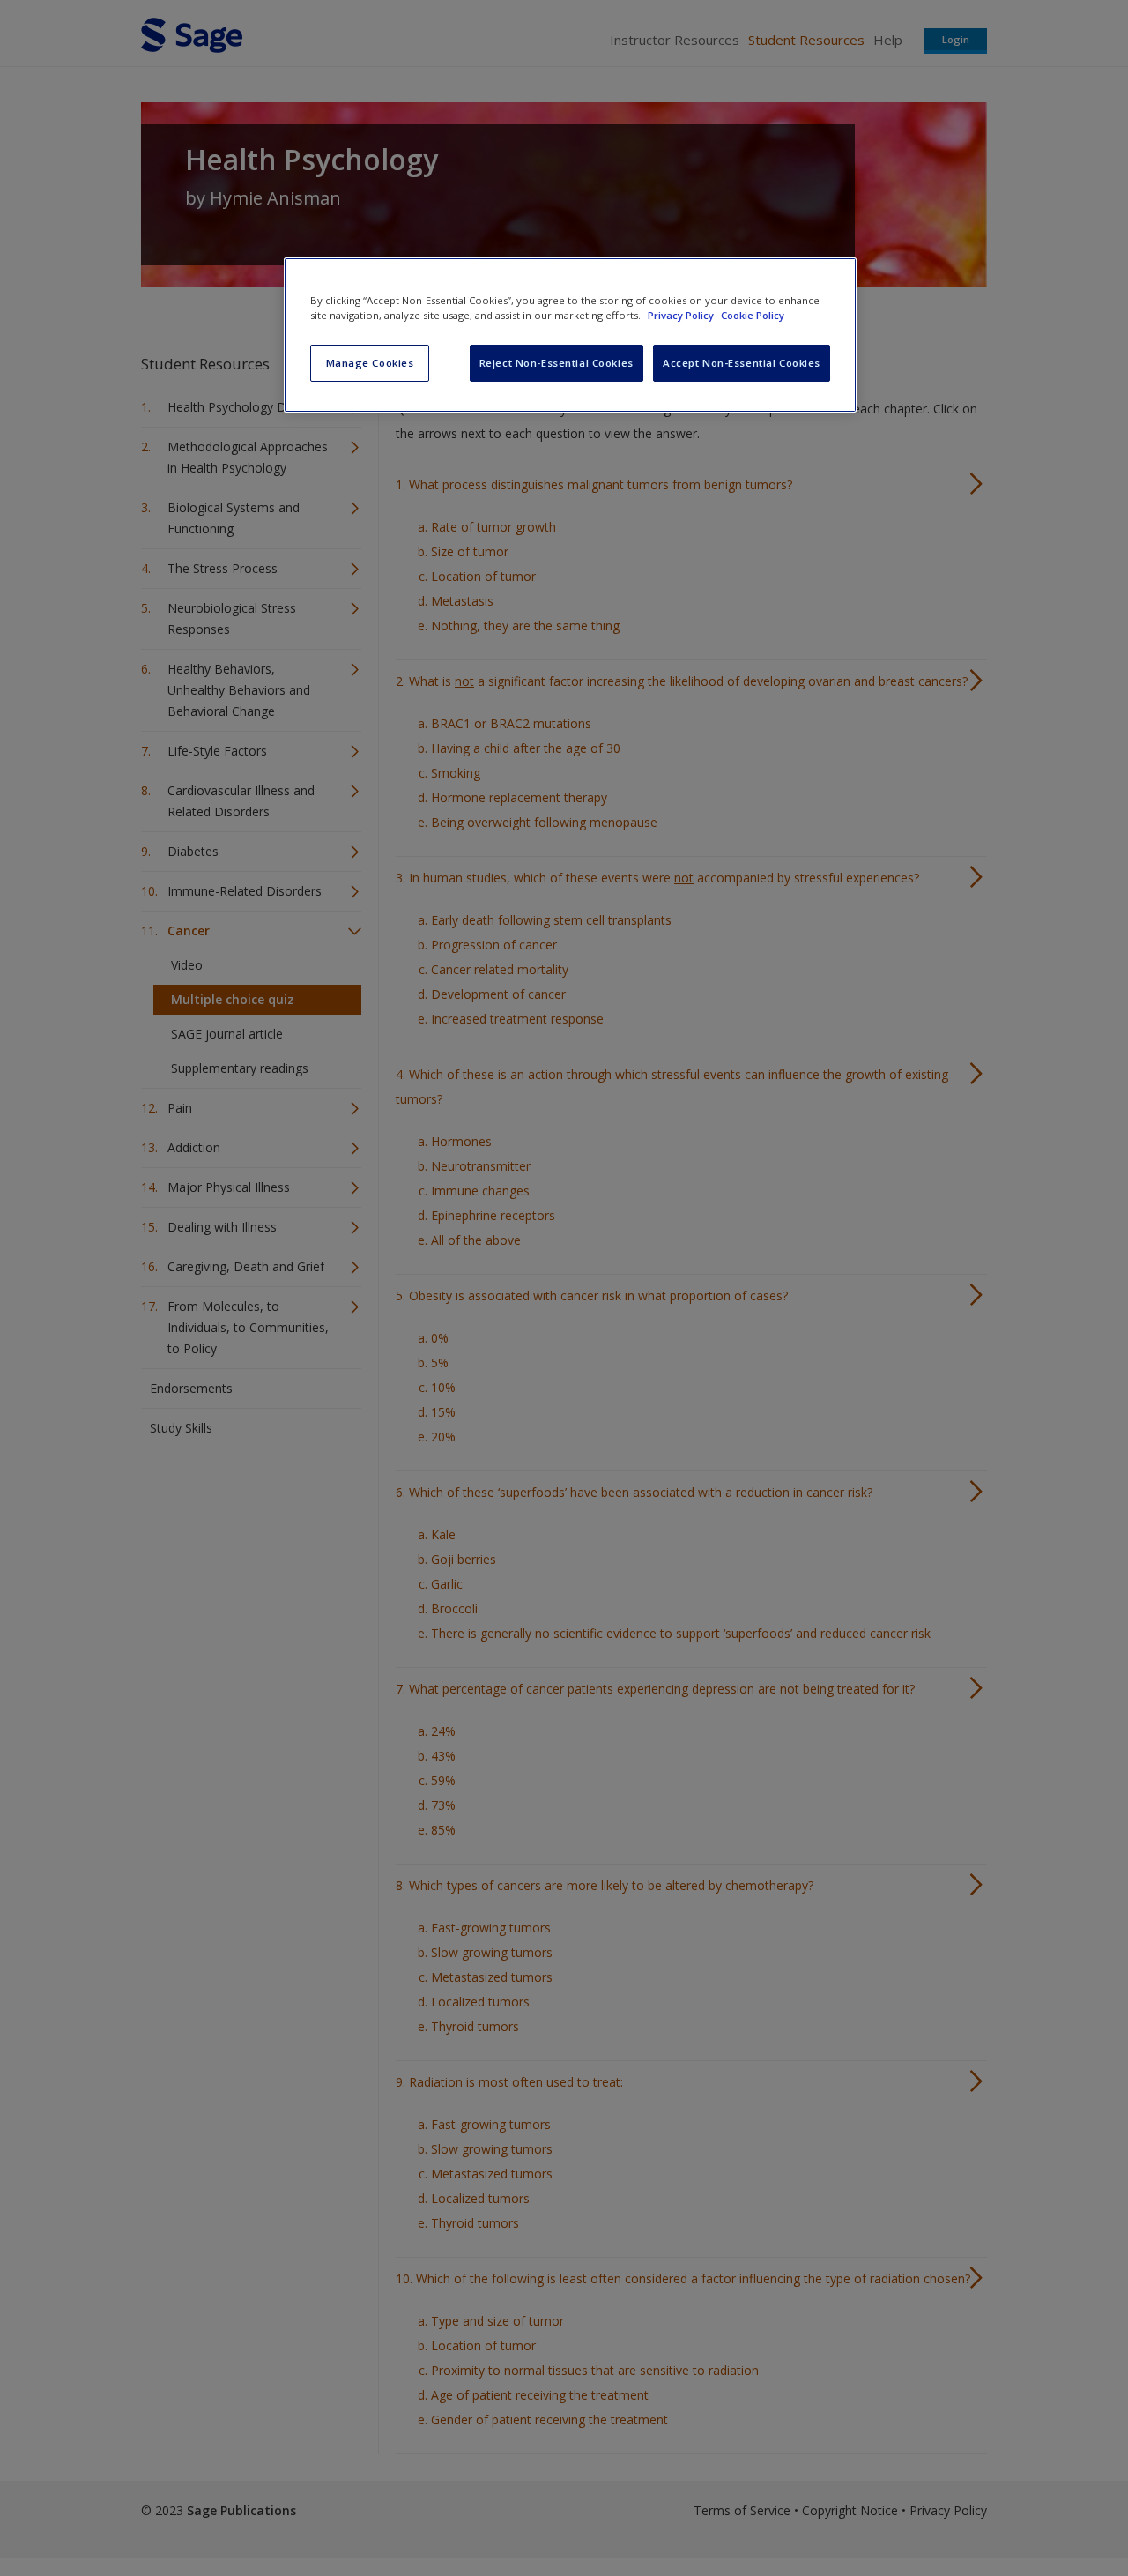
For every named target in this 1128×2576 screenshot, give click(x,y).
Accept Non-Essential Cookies (742, 363)
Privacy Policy (682, 315)
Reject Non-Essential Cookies (557, 363)
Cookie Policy (753, 315)
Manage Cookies (370, 363)
